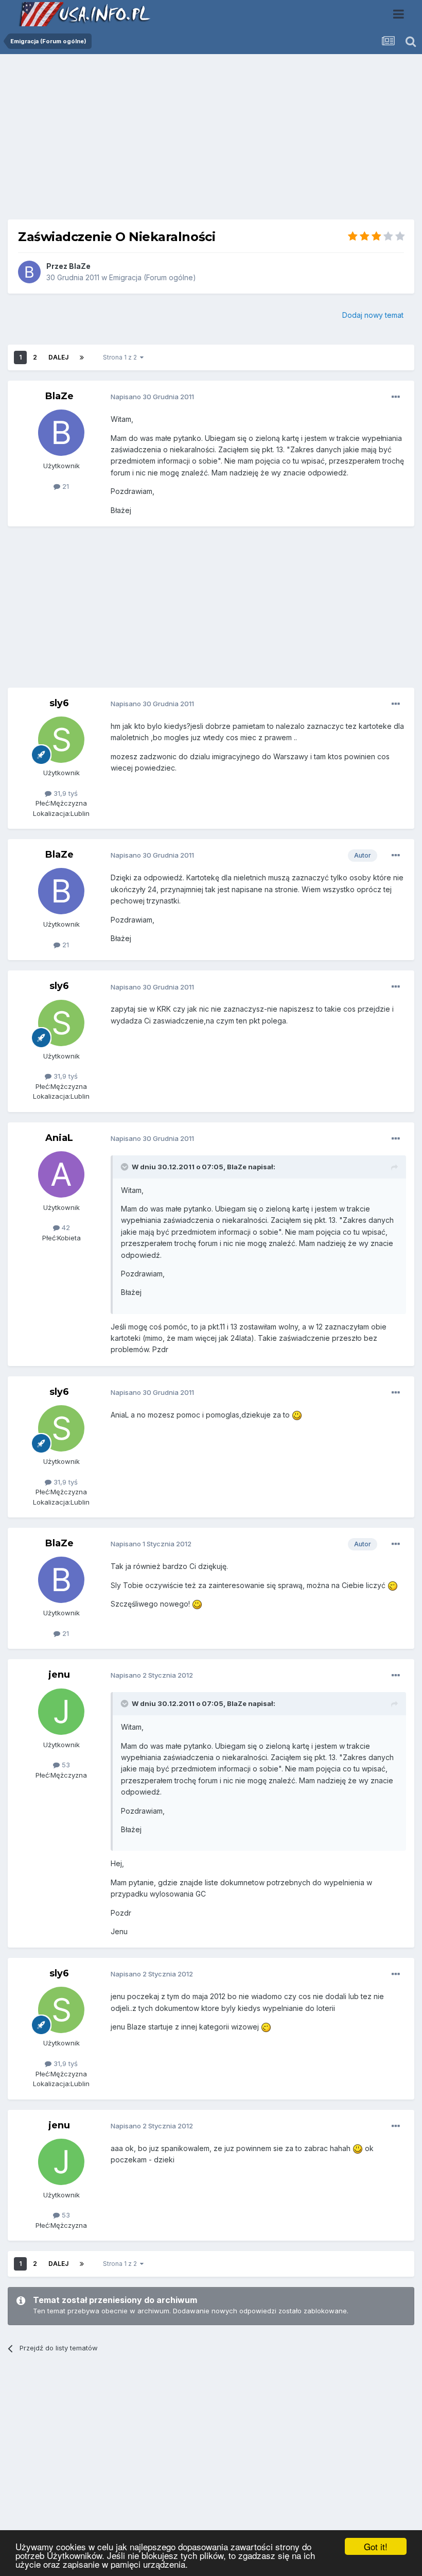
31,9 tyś (65, 793)
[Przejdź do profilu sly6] (61, 740)
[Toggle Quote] (126, 1167)
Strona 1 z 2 (121, 357)
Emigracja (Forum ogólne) (153, 277)
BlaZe (80, 266)
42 (65, 1227)
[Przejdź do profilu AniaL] (61, 1174)
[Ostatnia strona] (82, 357)
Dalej (58, 357)
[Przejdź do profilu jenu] (61, 1712)
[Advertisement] (211, 141)
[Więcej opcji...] (396, 397)
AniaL (59, 1138)
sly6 (59, 703)
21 (65, 486)
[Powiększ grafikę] (297, 1415)
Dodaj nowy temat (373, 315)
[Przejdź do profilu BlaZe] (29, 272)
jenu (59, 1675)
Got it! (376, 2546)
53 (65, 1765)
